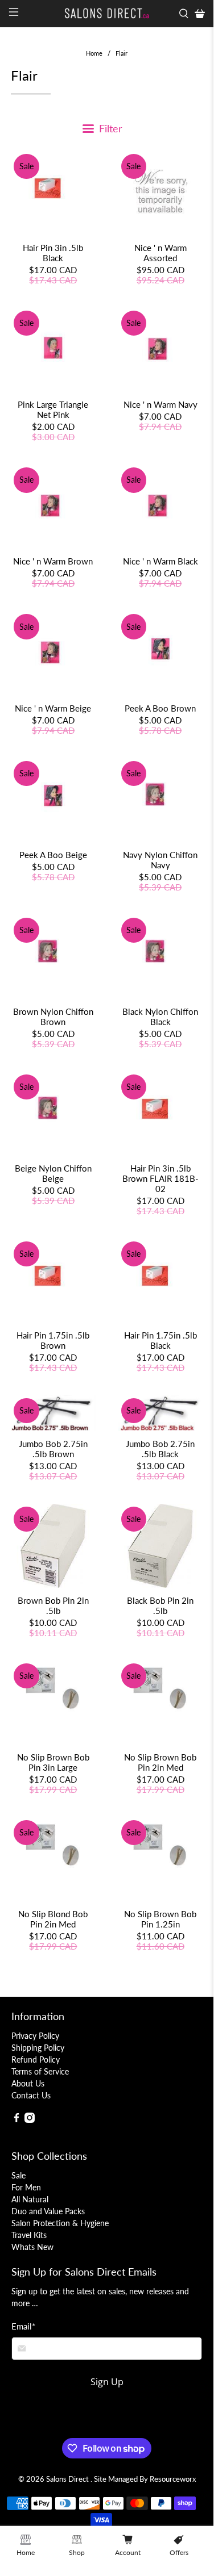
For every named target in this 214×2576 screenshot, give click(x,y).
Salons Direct (68, 2479)
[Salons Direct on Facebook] (17, 2120)
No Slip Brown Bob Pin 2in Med (160, 1762)
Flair (122, 53)
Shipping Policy (38, 2048)
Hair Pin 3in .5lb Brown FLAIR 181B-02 (160, 1178)
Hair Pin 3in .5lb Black (53, 253)
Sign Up (107, 2382)
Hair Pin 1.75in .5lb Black (160, 1340)
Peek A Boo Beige (53, 855)
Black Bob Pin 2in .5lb (160, 1605)
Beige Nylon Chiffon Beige (53, 1173)
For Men (26, 2187)
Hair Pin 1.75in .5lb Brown (53, 1340)
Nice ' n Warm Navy (160, 404)
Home (94, 53)
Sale (18, 2175)
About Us (28, 2083)
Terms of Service (40, 2071)
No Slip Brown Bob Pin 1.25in (160, 1919)
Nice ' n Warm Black (160, 561)
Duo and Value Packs (48, 2211)
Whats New (32, 2247)
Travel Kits (29, 2235)
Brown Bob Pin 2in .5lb (53, 1605)
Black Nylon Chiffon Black (160, 1017)
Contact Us (31, 2095)
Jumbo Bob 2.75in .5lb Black (160, 1449)
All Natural (30, 2199)
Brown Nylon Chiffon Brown (53, 1017)
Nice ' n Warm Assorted (160, 253)
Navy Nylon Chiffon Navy (160, 860)
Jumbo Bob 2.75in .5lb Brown (53, 1449)
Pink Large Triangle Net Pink (53, 409)
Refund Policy (36, 2059)
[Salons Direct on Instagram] (30, 2120)
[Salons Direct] (107, 14)
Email (23, 2326)
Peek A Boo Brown (160, 708)
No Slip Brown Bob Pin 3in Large (53, 1762)
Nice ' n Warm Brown (53, 561)
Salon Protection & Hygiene (60, 2223)
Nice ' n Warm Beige (53, 708)
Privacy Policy (35, 2036)
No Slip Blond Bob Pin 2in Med (53, 1919)
